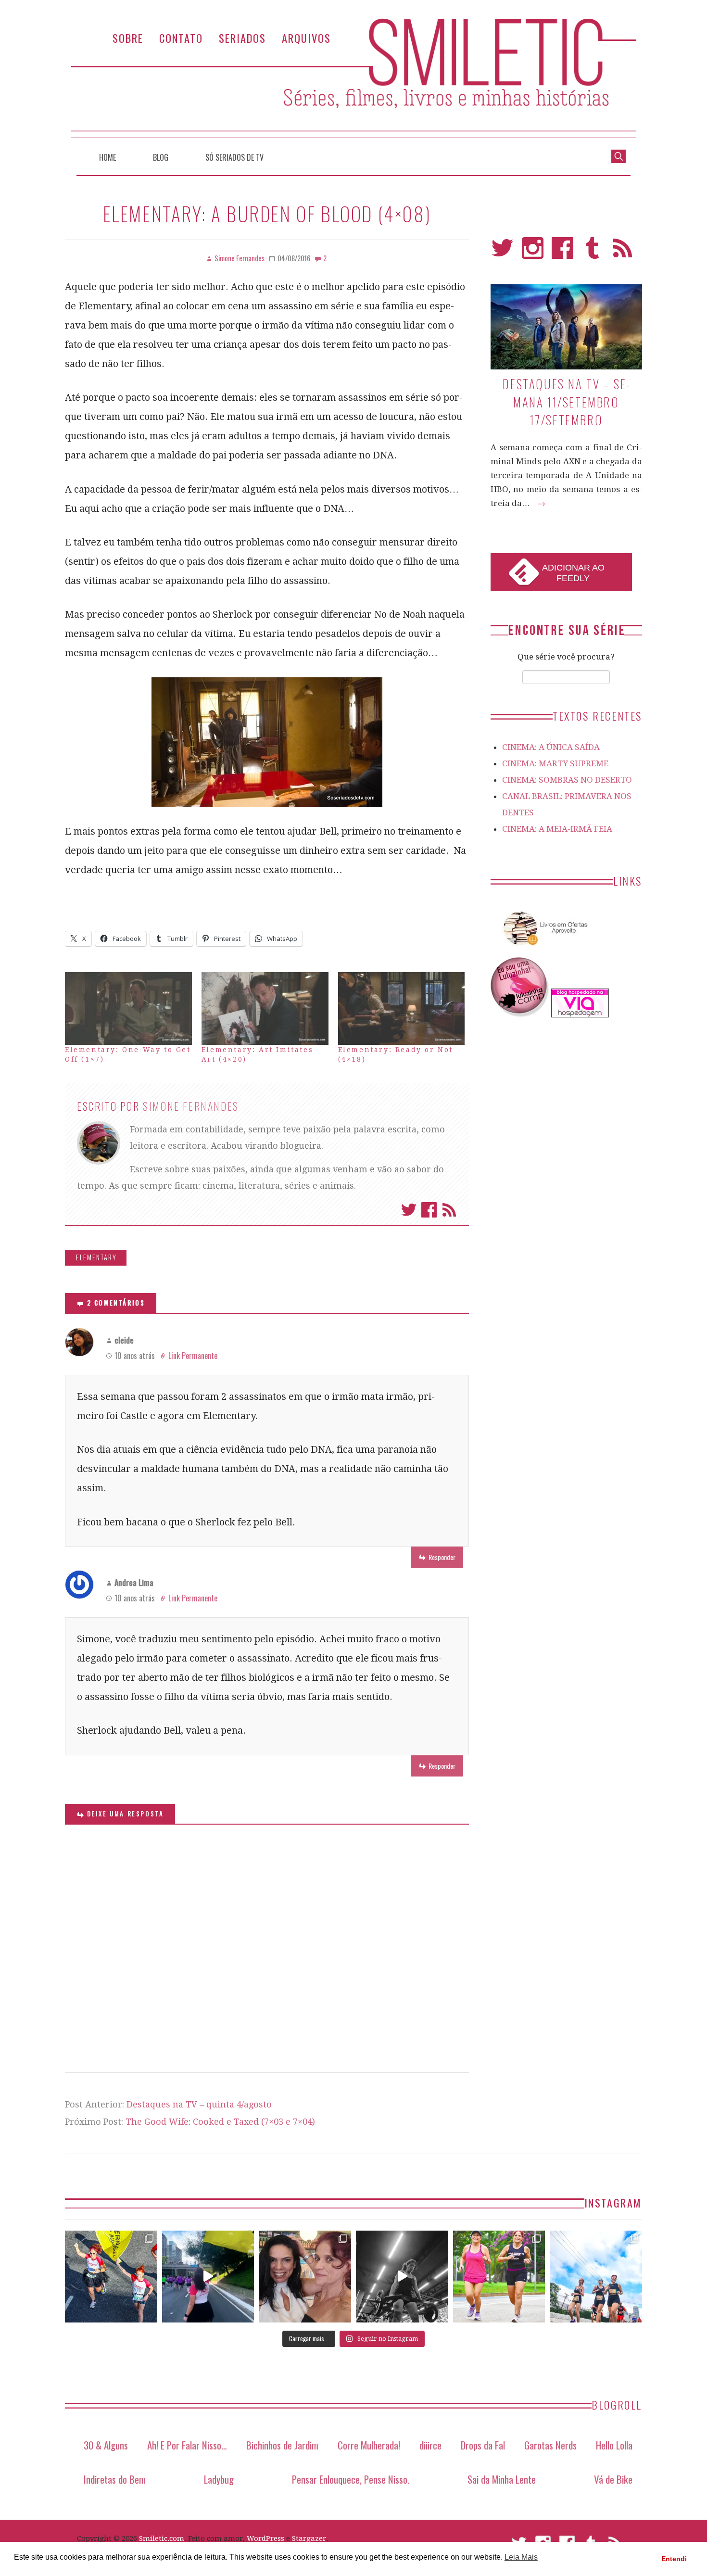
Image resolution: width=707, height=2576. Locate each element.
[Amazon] (543, 949)
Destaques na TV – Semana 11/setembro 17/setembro (566, 402)
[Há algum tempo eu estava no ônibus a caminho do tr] (111, 2277)
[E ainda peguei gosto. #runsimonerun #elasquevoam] (402, 2277)
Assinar (449, 1210)
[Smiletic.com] (353, 78)
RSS (623, 252)
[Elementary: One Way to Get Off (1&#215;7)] (128, 1009)
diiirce (430, 2445)
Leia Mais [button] (521, 2557)
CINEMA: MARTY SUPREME (555, 763)
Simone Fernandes (191, 1106)
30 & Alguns (106, 2445)
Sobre (128, 38)
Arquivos (306, 38)
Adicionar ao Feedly (573, 573)
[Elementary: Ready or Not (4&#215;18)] (402, 1009)
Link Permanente (193, 1356)
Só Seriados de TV (234, 157)
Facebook (429, 1210)
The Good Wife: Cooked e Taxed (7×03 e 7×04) (220, 2122)
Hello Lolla (614, 2445)
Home (107, 157)
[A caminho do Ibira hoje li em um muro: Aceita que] (499, 2277)
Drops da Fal (483, 2445)
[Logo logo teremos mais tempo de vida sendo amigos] (305, 2277)
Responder (442, 1557)
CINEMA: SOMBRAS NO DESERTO (567, 780)
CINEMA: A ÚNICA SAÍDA (551, 747)
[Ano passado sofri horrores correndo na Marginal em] (596, 2277)
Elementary (96, 1257)
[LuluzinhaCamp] (520, 1015)
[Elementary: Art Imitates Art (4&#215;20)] (265, 1009)
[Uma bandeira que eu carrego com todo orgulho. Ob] (208, 2277)
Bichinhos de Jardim (282, 2445)
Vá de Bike (613, 2479)
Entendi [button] (674, 2559)
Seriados (242, 38)
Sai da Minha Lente (502, 2479)
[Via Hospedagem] (580, 1015)
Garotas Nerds (550, 2445)
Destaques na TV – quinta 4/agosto (199, 2104)
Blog (161, 157)
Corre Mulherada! (369, 2445)
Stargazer (309, 2538)
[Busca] (619, 155)
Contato (181, 38)
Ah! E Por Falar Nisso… (187, 2445)
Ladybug (219, 2479)
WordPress (265, 2538)
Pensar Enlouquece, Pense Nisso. (351, 2479)
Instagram (533, 252)
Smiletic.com (162, 2538)
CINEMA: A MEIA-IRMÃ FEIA (557, 829)
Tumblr (593, 252)
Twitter (409, 1210)
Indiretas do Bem (115, 2479)
